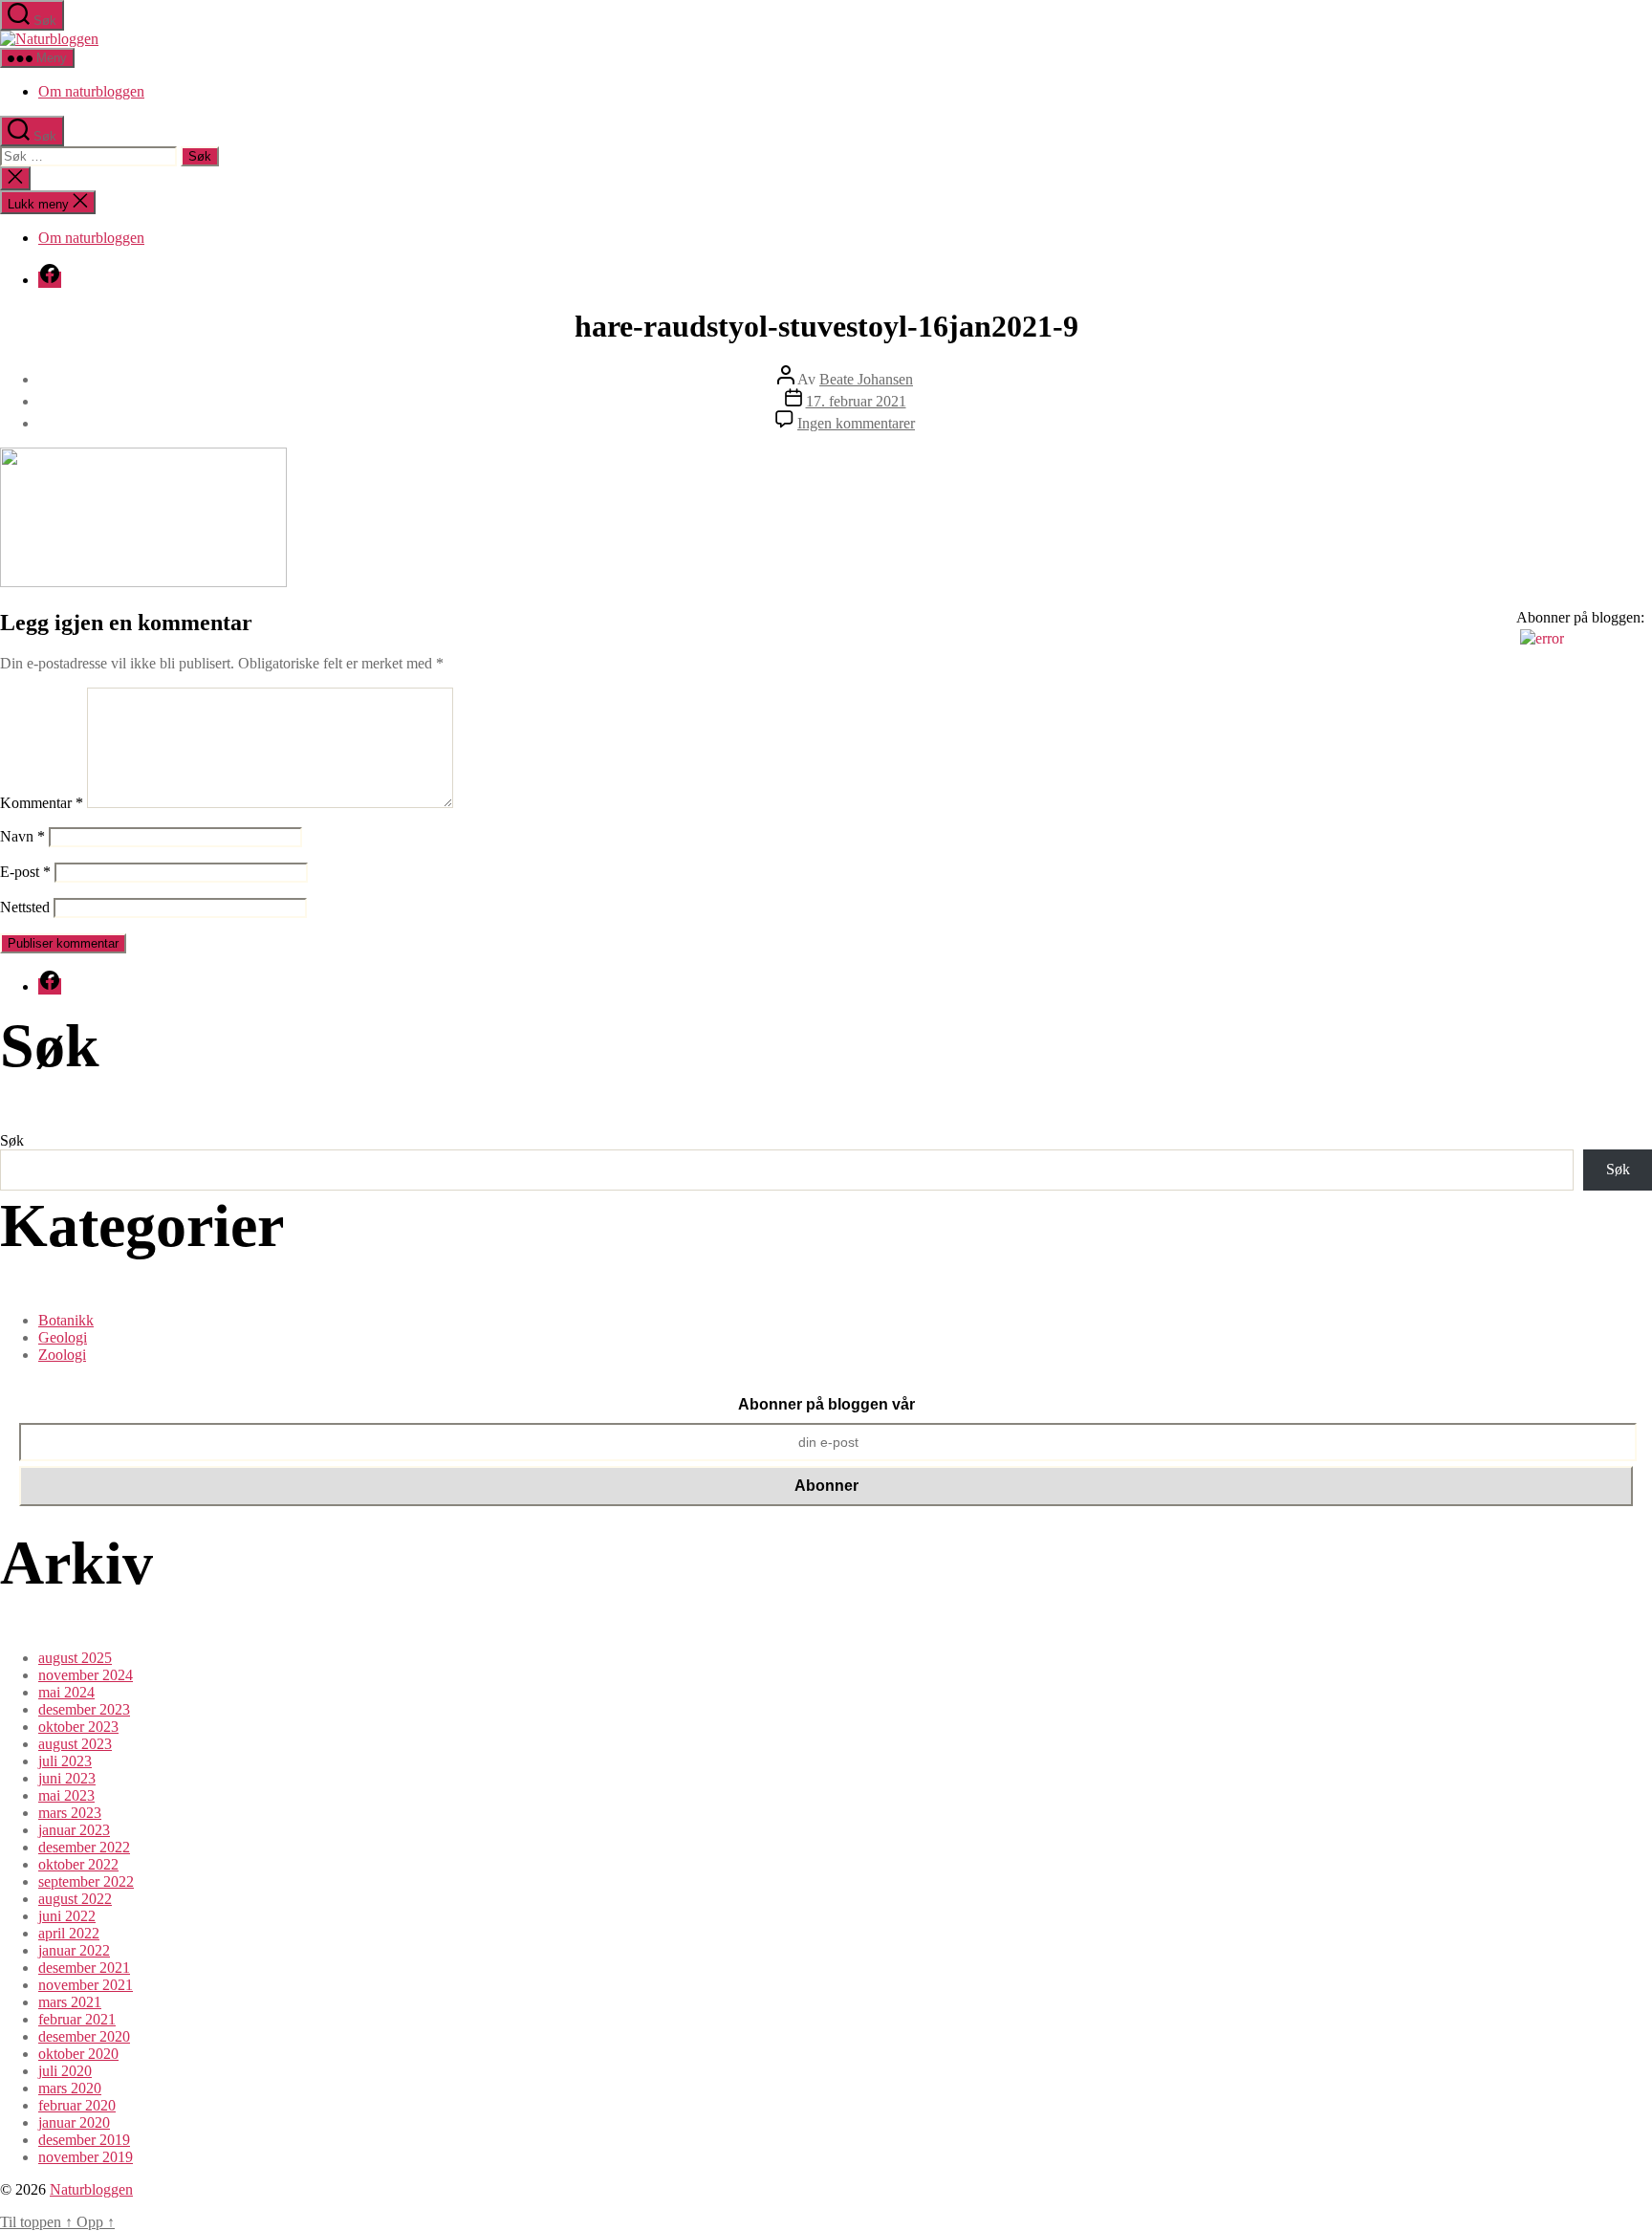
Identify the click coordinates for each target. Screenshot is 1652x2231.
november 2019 (86, 2157)
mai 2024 (66, 1692)
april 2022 (69, 1933)
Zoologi (62, 1355)
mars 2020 (70, 2088)
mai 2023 (66, 1795)
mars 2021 (70, 2002)
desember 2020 (84, 2036)
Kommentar (42, 803)
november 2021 (86, 1985)
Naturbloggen (91, 2189)
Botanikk (66, 1320)
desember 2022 (84, 1847)
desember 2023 (84, 1709)
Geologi (63, 1337)
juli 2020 (65, 2071)
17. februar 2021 (856, 401)
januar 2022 (74, 1950)
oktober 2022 (78, 1864)
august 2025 (75, 1658)
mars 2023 (70, 1813)
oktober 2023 (78, 1727)
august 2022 (75, 1899)
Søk (12, 1140)
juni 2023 (67, 1778)
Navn (22, 836)
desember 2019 (84, 2140)
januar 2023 (74, 1830)
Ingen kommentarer (856, 423)
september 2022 (86, 1881)
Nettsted (25, 907)
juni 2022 (67, 1916)
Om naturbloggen (91, 91)
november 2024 (86, 1675)
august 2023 (75, 1744)
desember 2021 (84, 1968)
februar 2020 (77, 2105)
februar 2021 (77, 2019)
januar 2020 (74, 2122)
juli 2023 (65, 1761)
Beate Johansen (866, 379)
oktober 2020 (78, 2054)
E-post (25, 872)
